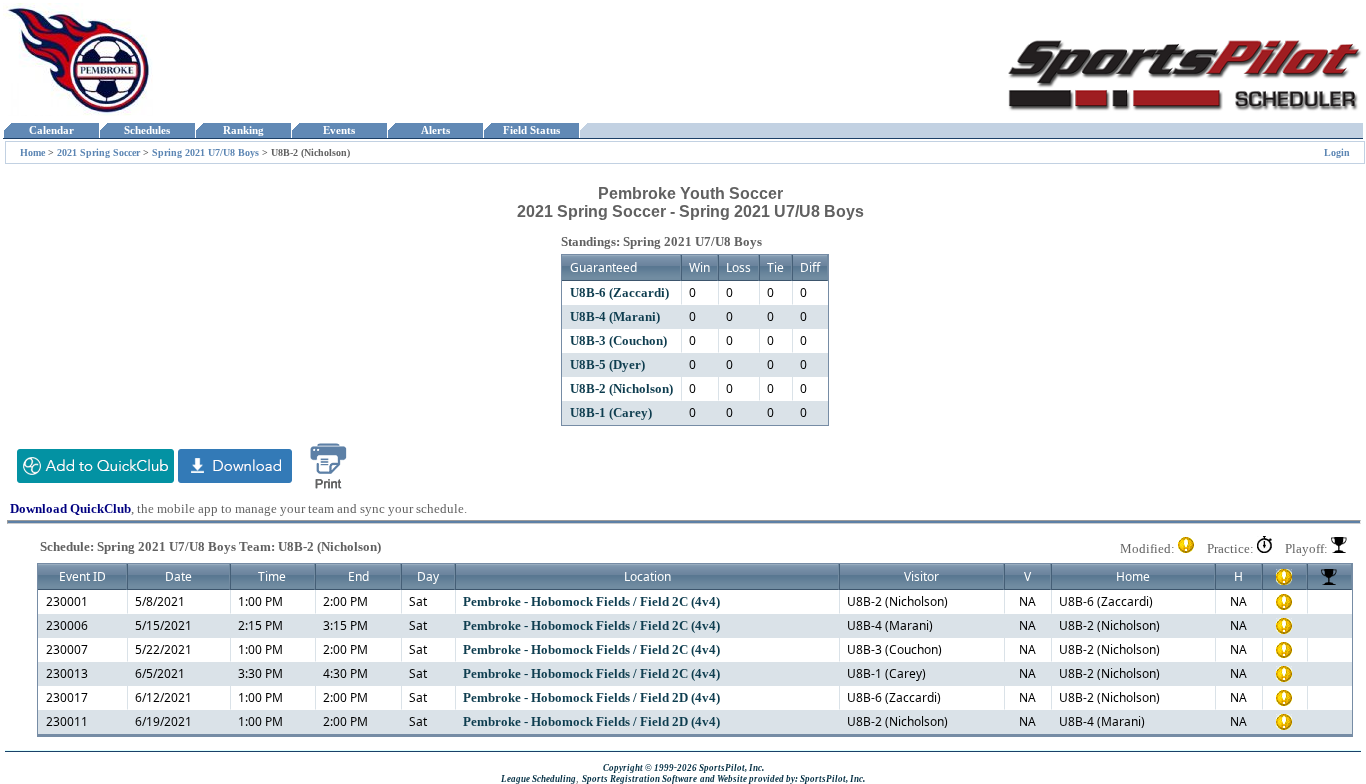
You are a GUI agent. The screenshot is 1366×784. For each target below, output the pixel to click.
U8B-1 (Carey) (611, 412)
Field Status (531, 130)
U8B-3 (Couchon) (618, 340)
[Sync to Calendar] (235, 478)
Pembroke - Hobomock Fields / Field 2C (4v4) (591, 601)
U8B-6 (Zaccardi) (619, 292)
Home (32, 152)
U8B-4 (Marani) (615, 316)
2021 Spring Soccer (98, 152)
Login (1337, 152)
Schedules (147, 130)
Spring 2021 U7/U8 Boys (205, 152)
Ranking (243, 130)
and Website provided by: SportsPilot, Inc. (782, 779)
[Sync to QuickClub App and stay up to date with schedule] (95, 478)
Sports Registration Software (639, 779)
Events (339, 130)
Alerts (435, 130)
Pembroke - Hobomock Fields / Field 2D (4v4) (591, 697)
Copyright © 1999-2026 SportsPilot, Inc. (683, 768)
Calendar (51, 130)
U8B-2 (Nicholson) (621, 388)
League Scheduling (538, 779)
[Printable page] (328, 489)
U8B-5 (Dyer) (607, 364)
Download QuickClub (70, 508)
